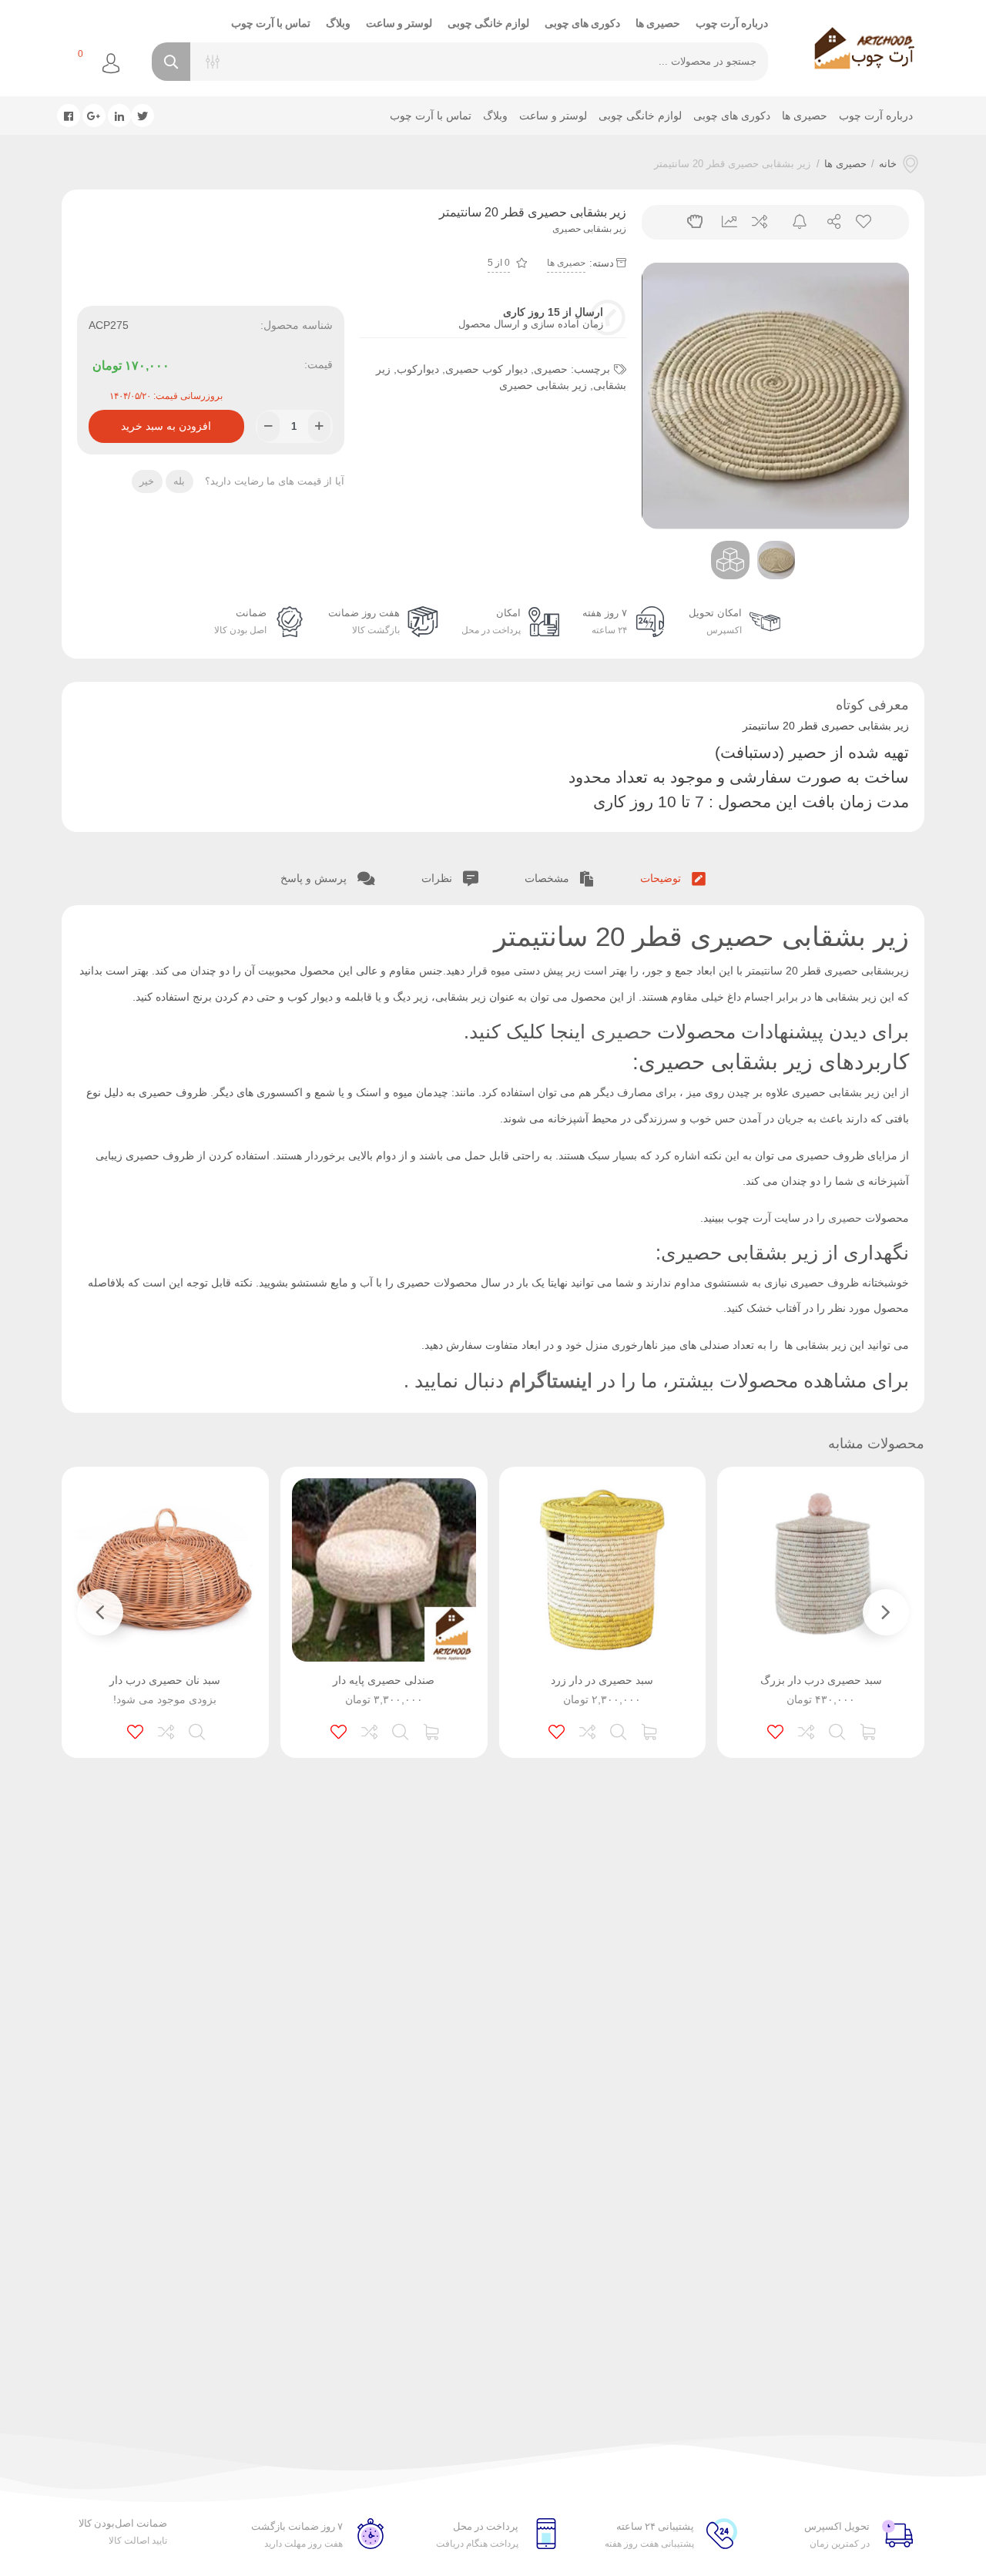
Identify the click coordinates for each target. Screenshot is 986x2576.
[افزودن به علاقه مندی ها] (776, 1730)
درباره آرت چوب (732, 23)
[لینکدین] (119, 116)
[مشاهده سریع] (838, 1730)
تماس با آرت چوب (271, 23)
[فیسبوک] (69, 116)
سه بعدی (689, 222)
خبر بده (793, 222)
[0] (61, 64)
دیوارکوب (418, 369)
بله (179, 481)
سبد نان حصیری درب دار (165, 1680)
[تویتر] (143, 116)
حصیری (551, 369)
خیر (147, 481)
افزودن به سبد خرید (166, 421)
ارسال (828, 222)
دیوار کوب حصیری (486, 369)
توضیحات (662, 878)
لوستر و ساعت (399, 23)
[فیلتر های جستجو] (213, 62)
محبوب (862, 222)
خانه (888, 164)
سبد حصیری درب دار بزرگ (821, 1680)
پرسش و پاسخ (315, 878)
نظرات (438, 878)
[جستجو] (171, 62)
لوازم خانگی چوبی (488, 23)
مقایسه (758, 222)
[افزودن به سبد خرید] (869, 1730)
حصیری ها (658, 23)
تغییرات (724, 222)
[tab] (673, 876)
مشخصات (548, 878)
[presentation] (672, 396)
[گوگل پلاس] (94, 116)
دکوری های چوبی (582, 23)
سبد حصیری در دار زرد (602, 1680)
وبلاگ (338, 23)
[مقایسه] (807, 1730)
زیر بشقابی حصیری (543, 385)
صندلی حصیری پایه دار (384, 1680)
